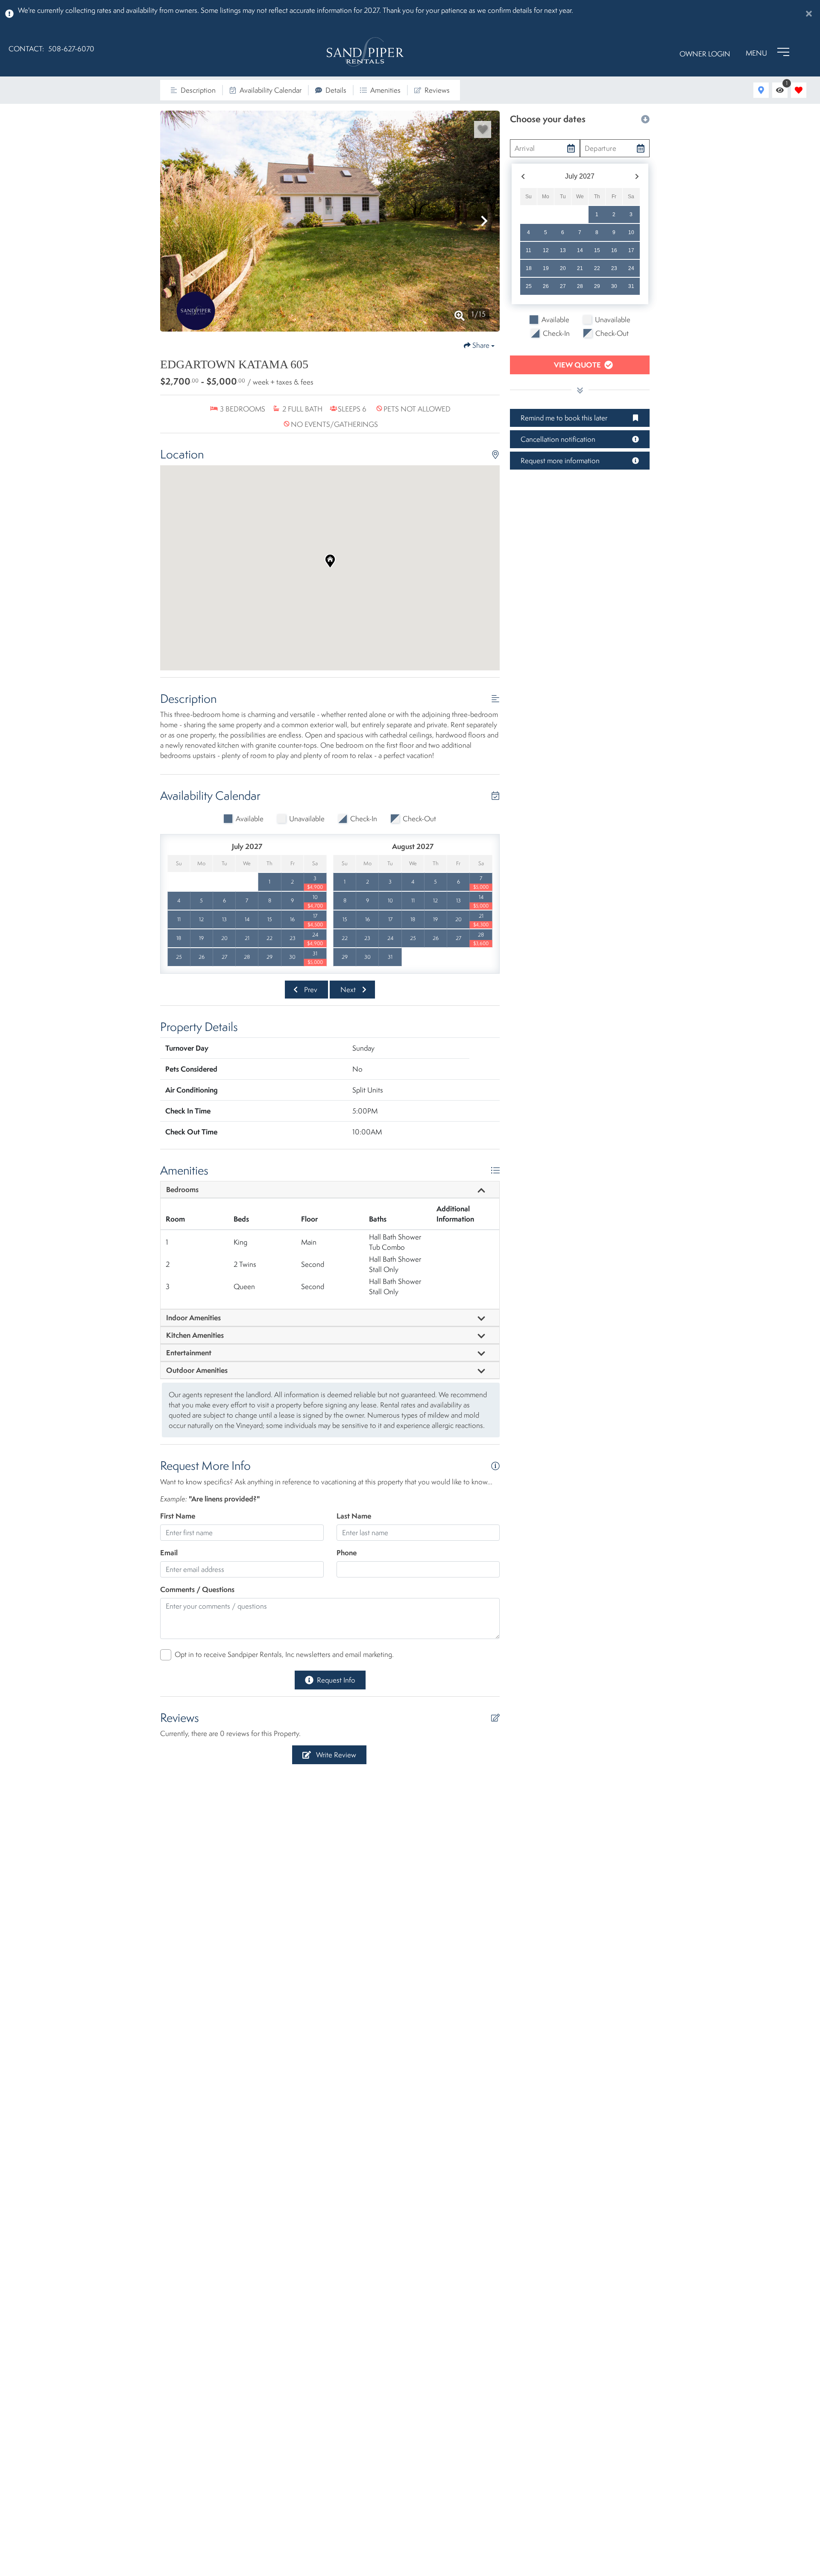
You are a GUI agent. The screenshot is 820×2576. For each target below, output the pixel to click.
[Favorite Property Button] (483, 129)
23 (614, 268)
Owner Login (705, 54)
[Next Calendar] (637, 177)
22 (597, 268)
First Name (178, 1516)
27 (563, 286)
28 (580, 286)
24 (631, 268)
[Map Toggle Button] (761, 90)
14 (580, 250)
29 (597, 286)
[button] (176, 221)
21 (580, 268)
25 (529, 286)
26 (546, 286)
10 (631, 232)
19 (546, 268)
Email (169, 1552)
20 (563, 268)
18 (529, 268)
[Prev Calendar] (523, 177)
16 (614, 250)
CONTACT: (26, 49)
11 (529, 250)
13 (563, 250)
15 (597, 250)
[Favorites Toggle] (799, 90)
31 (631, 286)
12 (546, 250)
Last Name (354, 1516)
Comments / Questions (197, 1589)
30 (614, 286)
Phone (347, 1552)
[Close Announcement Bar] (809, 14)
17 (631, 250)
